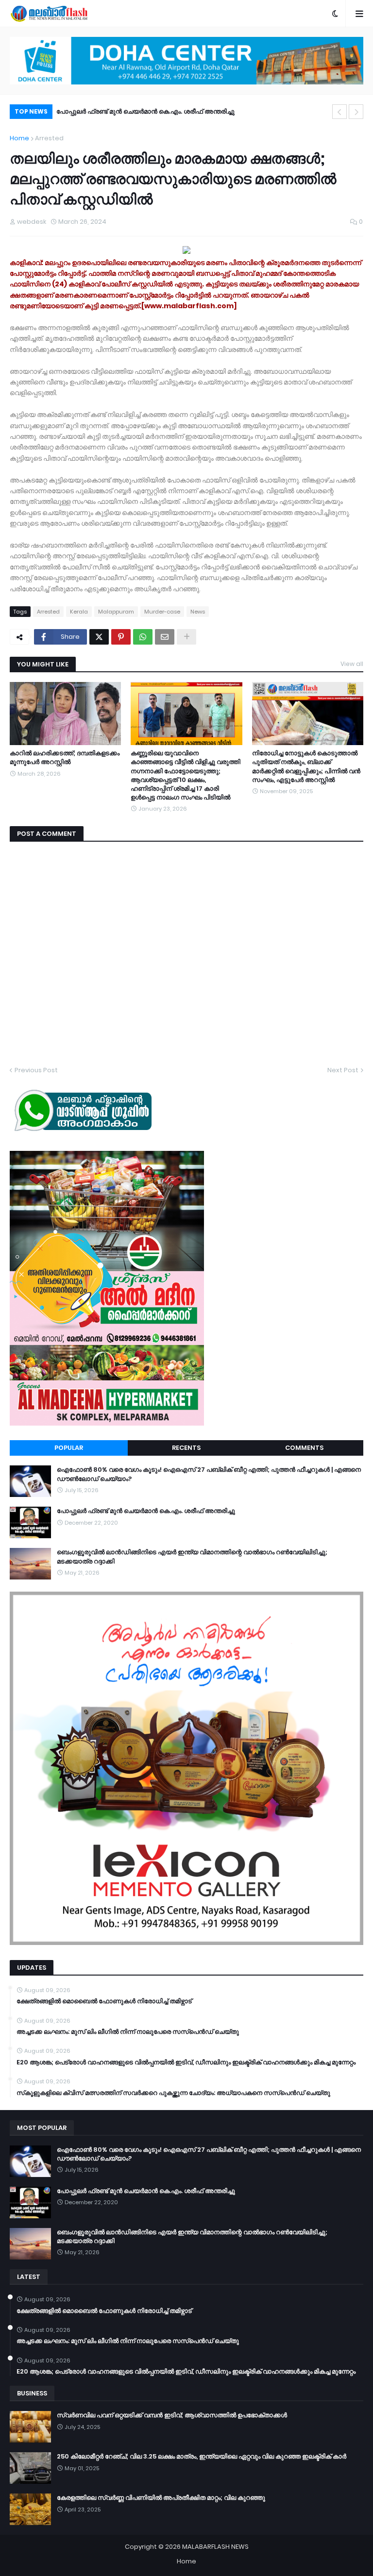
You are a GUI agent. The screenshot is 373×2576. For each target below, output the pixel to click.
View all (352, 664)
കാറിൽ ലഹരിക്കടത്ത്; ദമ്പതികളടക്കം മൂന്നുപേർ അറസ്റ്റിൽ (65, 758)
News (198, 612)
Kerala (79, 612)
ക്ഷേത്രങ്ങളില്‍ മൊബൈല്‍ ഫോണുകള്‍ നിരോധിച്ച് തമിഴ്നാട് (104, 2001)
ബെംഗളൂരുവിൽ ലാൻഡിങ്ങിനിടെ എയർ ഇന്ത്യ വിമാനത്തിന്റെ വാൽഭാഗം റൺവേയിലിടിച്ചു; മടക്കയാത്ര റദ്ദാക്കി (198, 113)
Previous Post (36, 1070)
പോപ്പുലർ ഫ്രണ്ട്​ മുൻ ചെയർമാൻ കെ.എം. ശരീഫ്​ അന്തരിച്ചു (146, 1511)
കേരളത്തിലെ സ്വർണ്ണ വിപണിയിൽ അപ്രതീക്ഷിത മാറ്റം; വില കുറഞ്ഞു (161, 2498)
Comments (304, 1448)
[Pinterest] (121, 637)
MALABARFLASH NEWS (215, 2547)
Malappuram (116, 612)
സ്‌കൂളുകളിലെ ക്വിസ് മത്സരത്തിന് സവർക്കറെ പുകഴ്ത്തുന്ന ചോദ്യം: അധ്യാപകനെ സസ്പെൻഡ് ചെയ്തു (173, 2093)
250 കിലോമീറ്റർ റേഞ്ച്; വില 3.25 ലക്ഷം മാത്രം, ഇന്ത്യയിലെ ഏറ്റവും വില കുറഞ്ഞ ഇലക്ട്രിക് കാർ (202, 2457)
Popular (69, 1448)
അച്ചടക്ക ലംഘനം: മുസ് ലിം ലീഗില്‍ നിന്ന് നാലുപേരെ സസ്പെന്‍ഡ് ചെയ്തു (128, 2032)
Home (19, 138)
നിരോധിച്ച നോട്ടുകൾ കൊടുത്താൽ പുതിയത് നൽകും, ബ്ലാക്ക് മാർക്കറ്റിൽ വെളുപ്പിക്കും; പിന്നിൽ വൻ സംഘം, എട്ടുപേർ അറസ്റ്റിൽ (306, 767)
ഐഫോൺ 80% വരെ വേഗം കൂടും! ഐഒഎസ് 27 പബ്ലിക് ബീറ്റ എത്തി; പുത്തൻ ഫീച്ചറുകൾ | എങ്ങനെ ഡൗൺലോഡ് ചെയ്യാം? (209, 1474)
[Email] (165, 637)
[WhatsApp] (143, 637)
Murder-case (162, 612)
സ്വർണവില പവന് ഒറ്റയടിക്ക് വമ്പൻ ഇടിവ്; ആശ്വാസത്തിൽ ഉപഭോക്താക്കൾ (172, 2415)
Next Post (343, 1070)
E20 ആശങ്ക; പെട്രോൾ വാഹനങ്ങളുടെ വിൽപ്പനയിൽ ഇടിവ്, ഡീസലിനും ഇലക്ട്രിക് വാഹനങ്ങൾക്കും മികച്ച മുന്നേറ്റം (186, 2062)
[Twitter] (99, 637)
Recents (186, 1448)
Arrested (49, 138)
